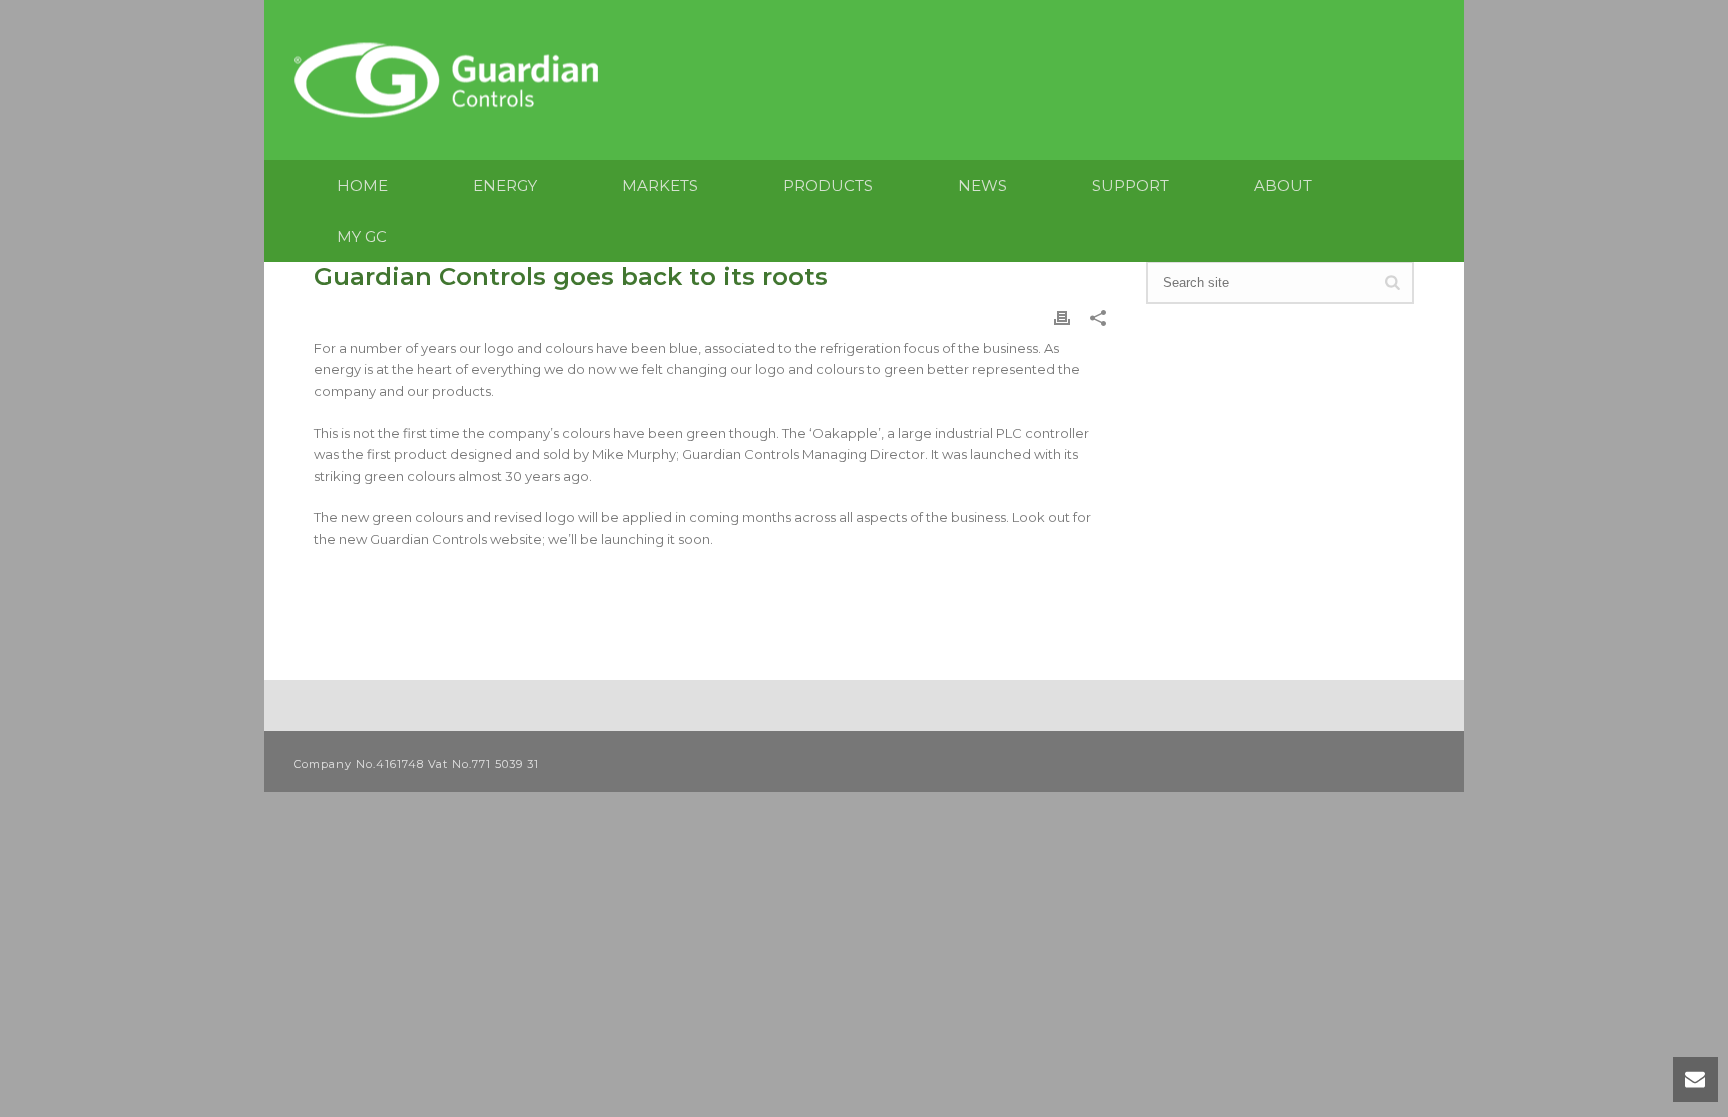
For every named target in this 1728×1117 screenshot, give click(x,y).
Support (1130, 185)
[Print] (1062, 317)
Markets (660, 185)
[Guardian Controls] (450, 80)
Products (828, 185)
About (1283, 185)
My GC (362, 236)
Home (362, 185)
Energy (505, 185)
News (982, 185)
